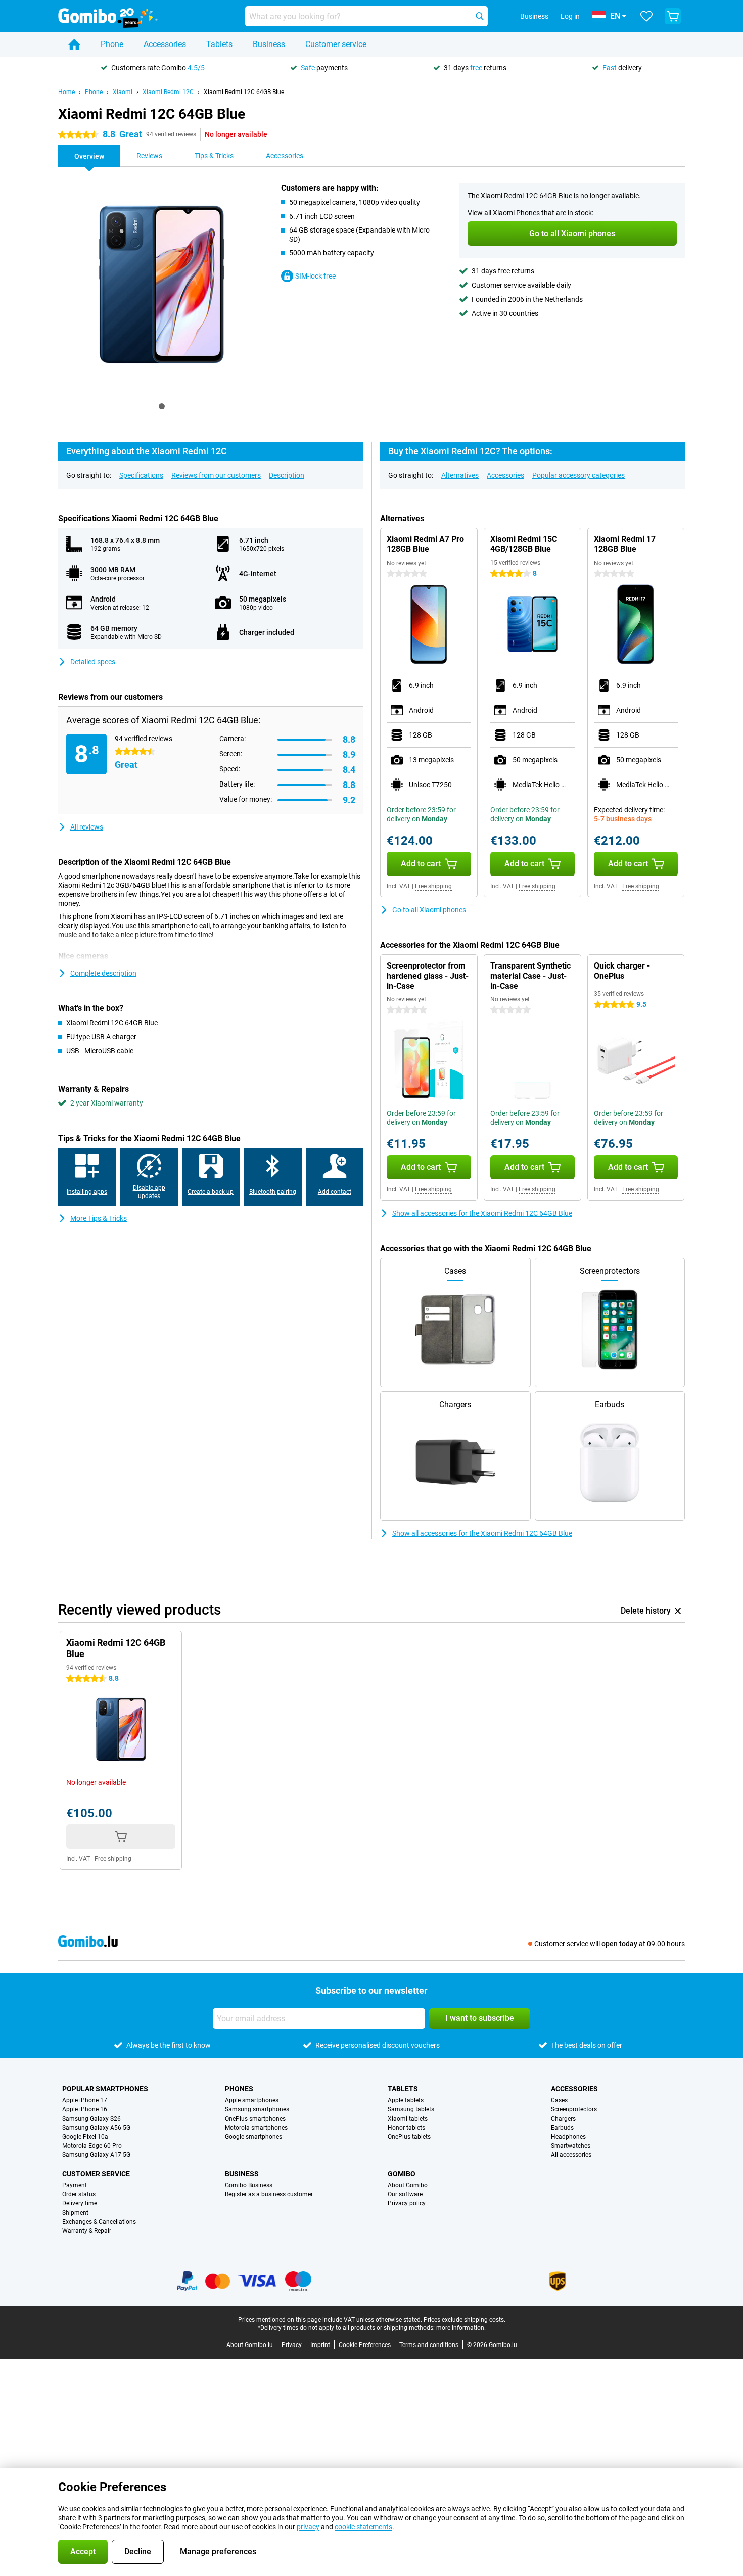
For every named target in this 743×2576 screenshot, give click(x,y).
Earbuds (562, 2128)
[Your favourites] (646, 16)
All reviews (87, 827)
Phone (112, 44)
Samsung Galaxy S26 (91, 2119)
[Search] (480, 16)
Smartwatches (571, 2146)
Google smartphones (253, 2137)
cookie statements (363, 2527)
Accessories (165, 44)
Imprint (320, 2345)
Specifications (141, 475)
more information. (461, 2328)
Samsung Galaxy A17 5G (96, 2155)
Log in (570, 16)
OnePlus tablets (409, 2137)
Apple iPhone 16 (85, 2109)
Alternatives (460, 475)
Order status (79, 2194)
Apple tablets (406, 2100)
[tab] (162, 406)
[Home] (74, 44)
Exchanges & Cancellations (99, 2222)
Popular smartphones (105, 2089)
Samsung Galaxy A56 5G (96, 2128)
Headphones (568, 2137)
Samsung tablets (411, 2109)
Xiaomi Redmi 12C (168, 92)
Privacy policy (407, 2203)
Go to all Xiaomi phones (429, 910)
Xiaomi (123, 92)
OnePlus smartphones (255, 2119)
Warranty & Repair (87, 2231)
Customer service (336, 44)
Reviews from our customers (216, 475)
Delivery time (80, 2203)
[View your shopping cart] (673, 16)
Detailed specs (93, 662)
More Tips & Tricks (99, 1218)
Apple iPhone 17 (85, 2100)
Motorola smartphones (256, 2128)
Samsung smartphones (257, 2109)
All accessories (571, 2155)
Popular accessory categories (578, 475)
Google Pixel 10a (85, 2137)
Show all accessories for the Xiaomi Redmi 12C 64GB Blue (482, 1213)
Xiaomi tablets (408, 2119)
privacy (308, 2527)
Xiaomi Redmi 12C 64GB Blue (244, 92)
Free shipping (433, 886)
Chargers (563, 2119)
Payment (75, 2185)
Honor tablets (406, 2128)
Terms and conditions (429, 2345)
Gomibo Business (249, 2185)
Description (287, 475)
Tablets (219, 44)
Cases (559, 2100)
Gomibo (402, 2174)
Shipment (75, 2213)
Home (66, 92)
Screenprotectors (574, 2109)
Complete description (103, 973)
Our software (405, 2194)
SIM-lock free (315, 276)
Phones (239, 2089)
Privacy (292, 2345)
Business (269, 44)
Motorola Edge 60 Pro (92, 2146)
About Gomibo (408, 2185)
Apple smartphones (252, 2100)
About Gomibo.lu (250, 2345)
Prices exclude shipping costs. (465, 2320)
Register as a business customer (269, 2194)
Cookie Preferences (365, 2345)
